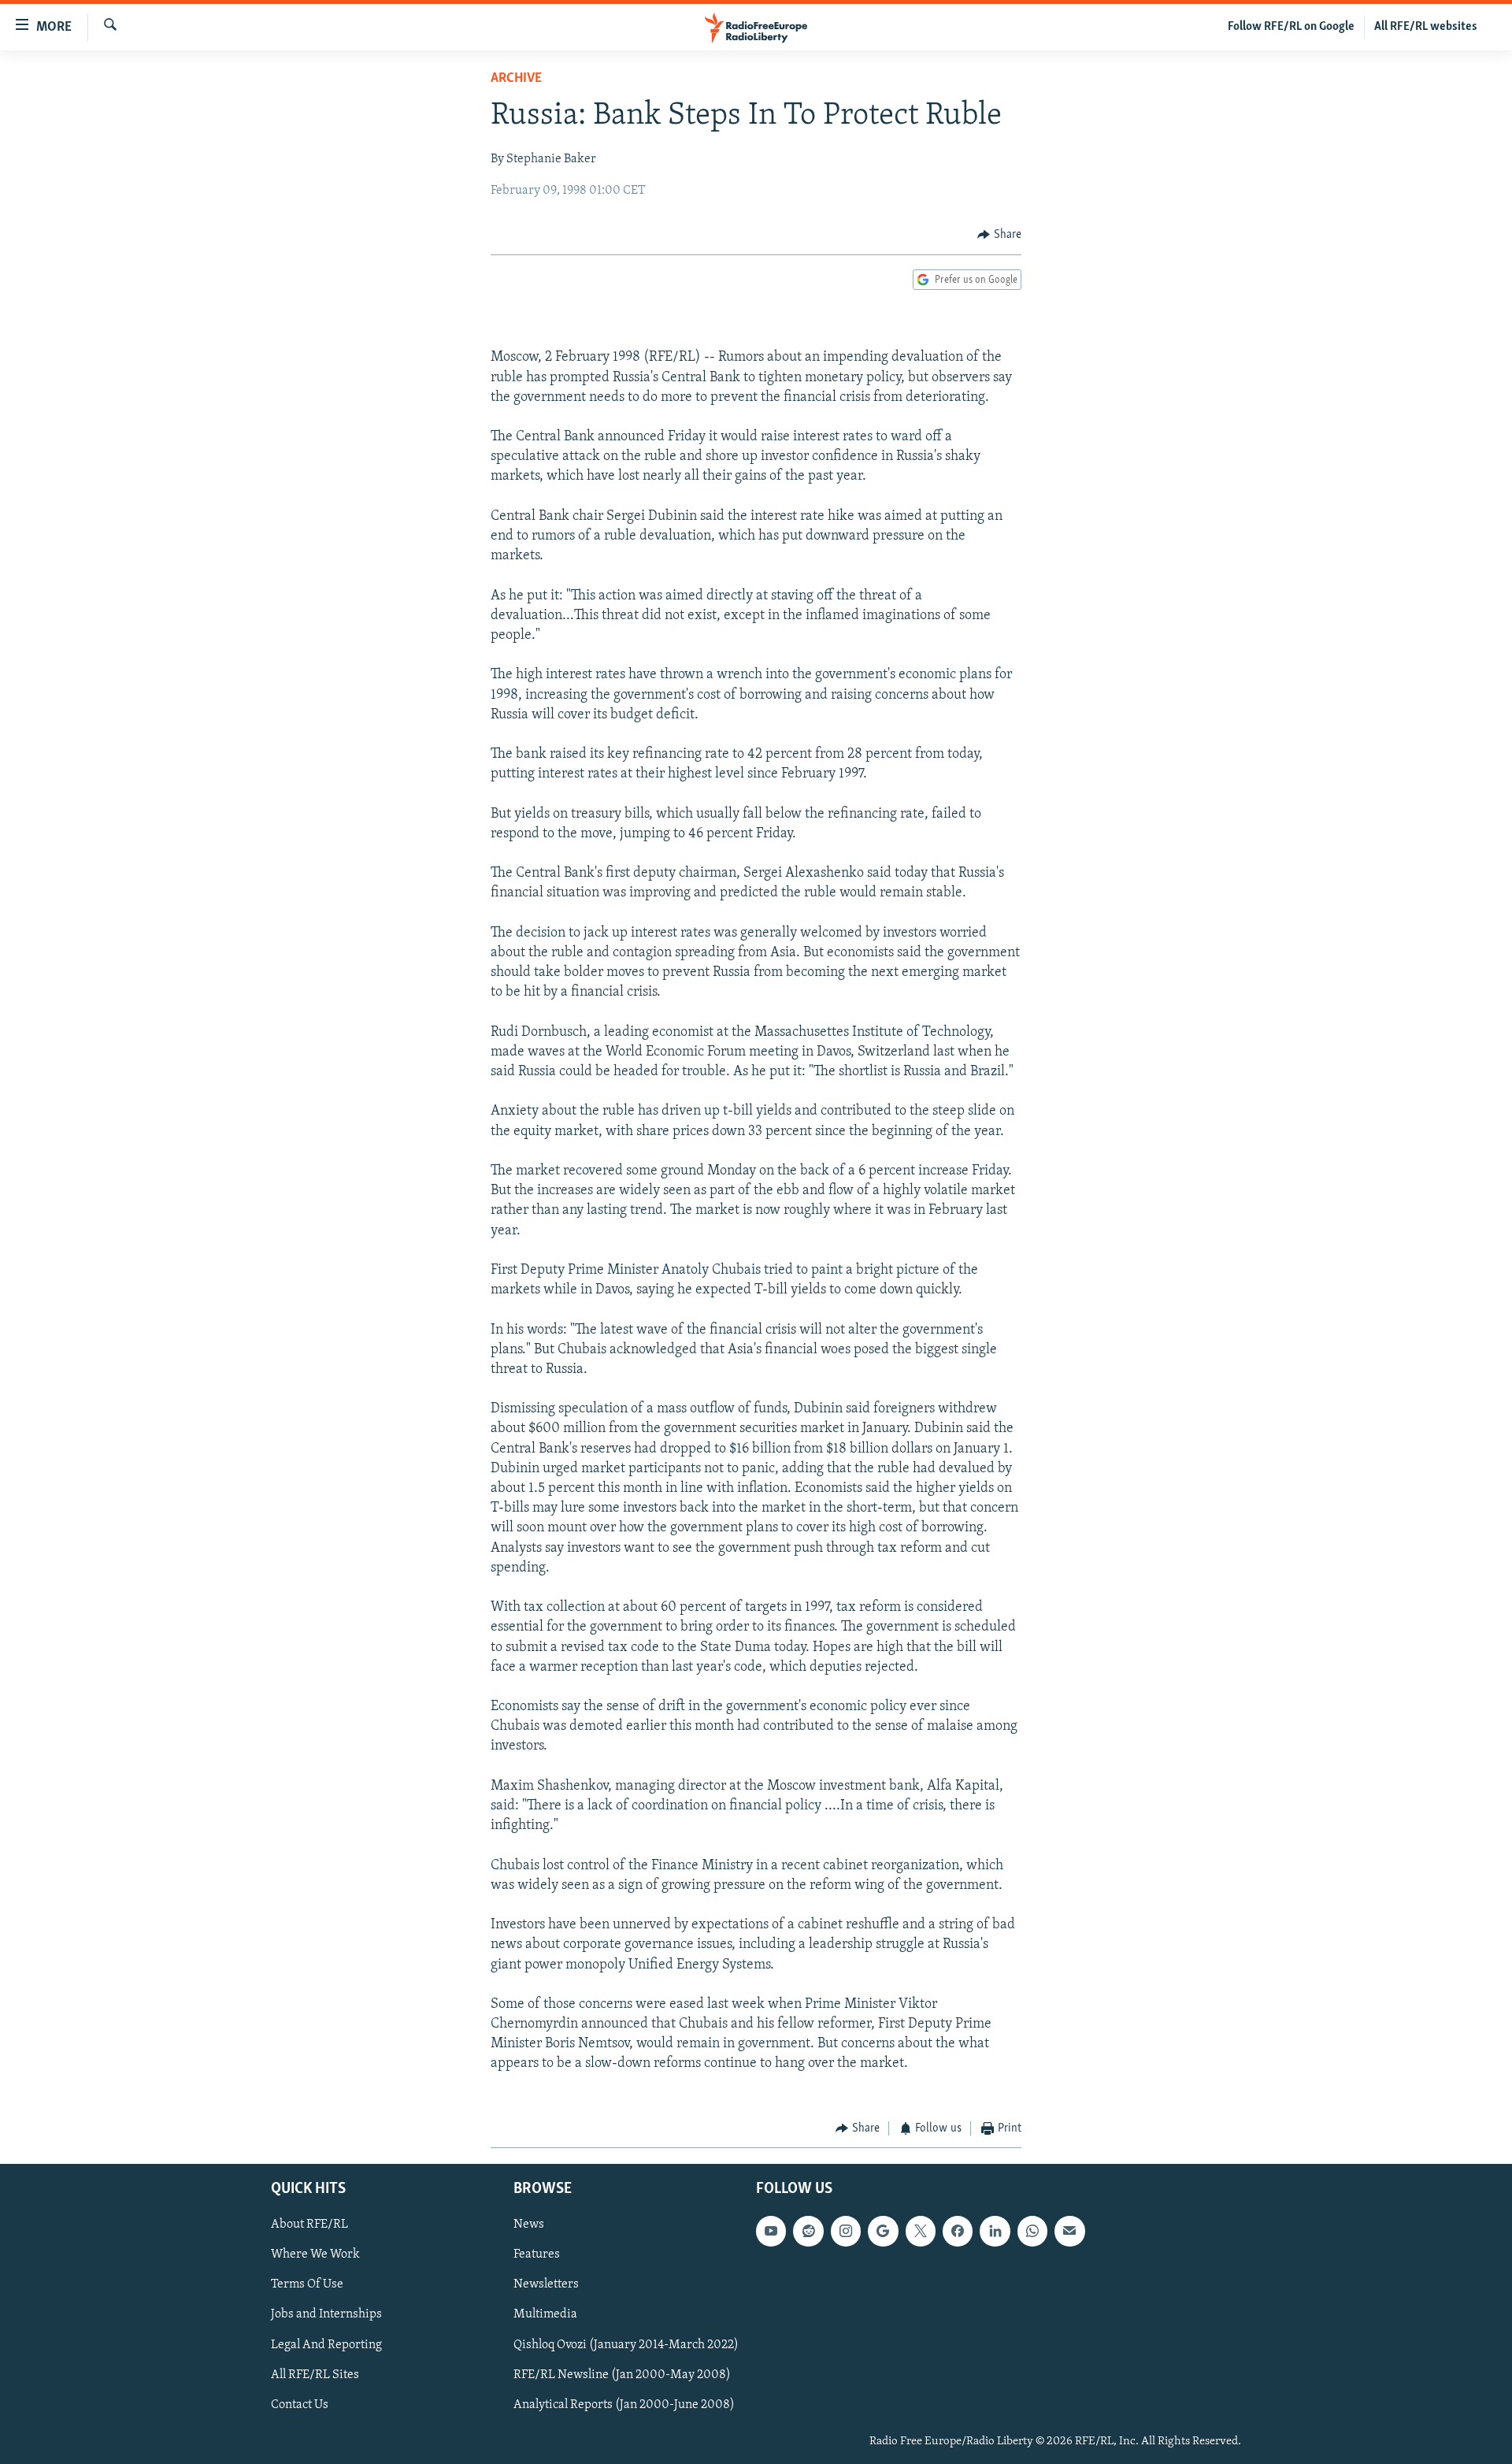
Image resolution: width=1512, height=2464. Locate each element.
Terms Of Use (307, 2285)
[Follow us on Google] (883, 2232)
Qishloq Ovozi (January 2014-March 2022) (626, 2345)
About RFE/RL (309, 2225)
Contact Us (300, 2405)
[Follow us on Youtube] (771, 2232)
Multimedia (545, 2315)
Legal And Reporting (326, 2345)
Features (537, 2255)
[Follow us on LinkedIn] (995, 2232)
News (529, 2225)
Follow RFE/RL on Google (1291, 27)
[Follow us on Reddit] (808, 2232)
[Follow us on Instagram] (846, 2232)
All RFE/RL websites (1426, 27)
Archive (516, 79)
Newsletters (546, 2285)
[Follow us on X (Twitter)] (921, 2232)
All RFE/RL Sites (315, 2375)
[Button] (999, 235)
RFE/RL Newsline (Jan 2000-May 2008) (622, 2375)
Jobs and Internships (326, 2315)
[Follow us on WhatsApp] (1032, 2232)
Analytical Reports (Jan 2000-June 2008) (624, 2405)
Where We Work (315, 2255)
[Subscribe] (1069, 2232)
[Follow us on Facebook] (958, 2232)
